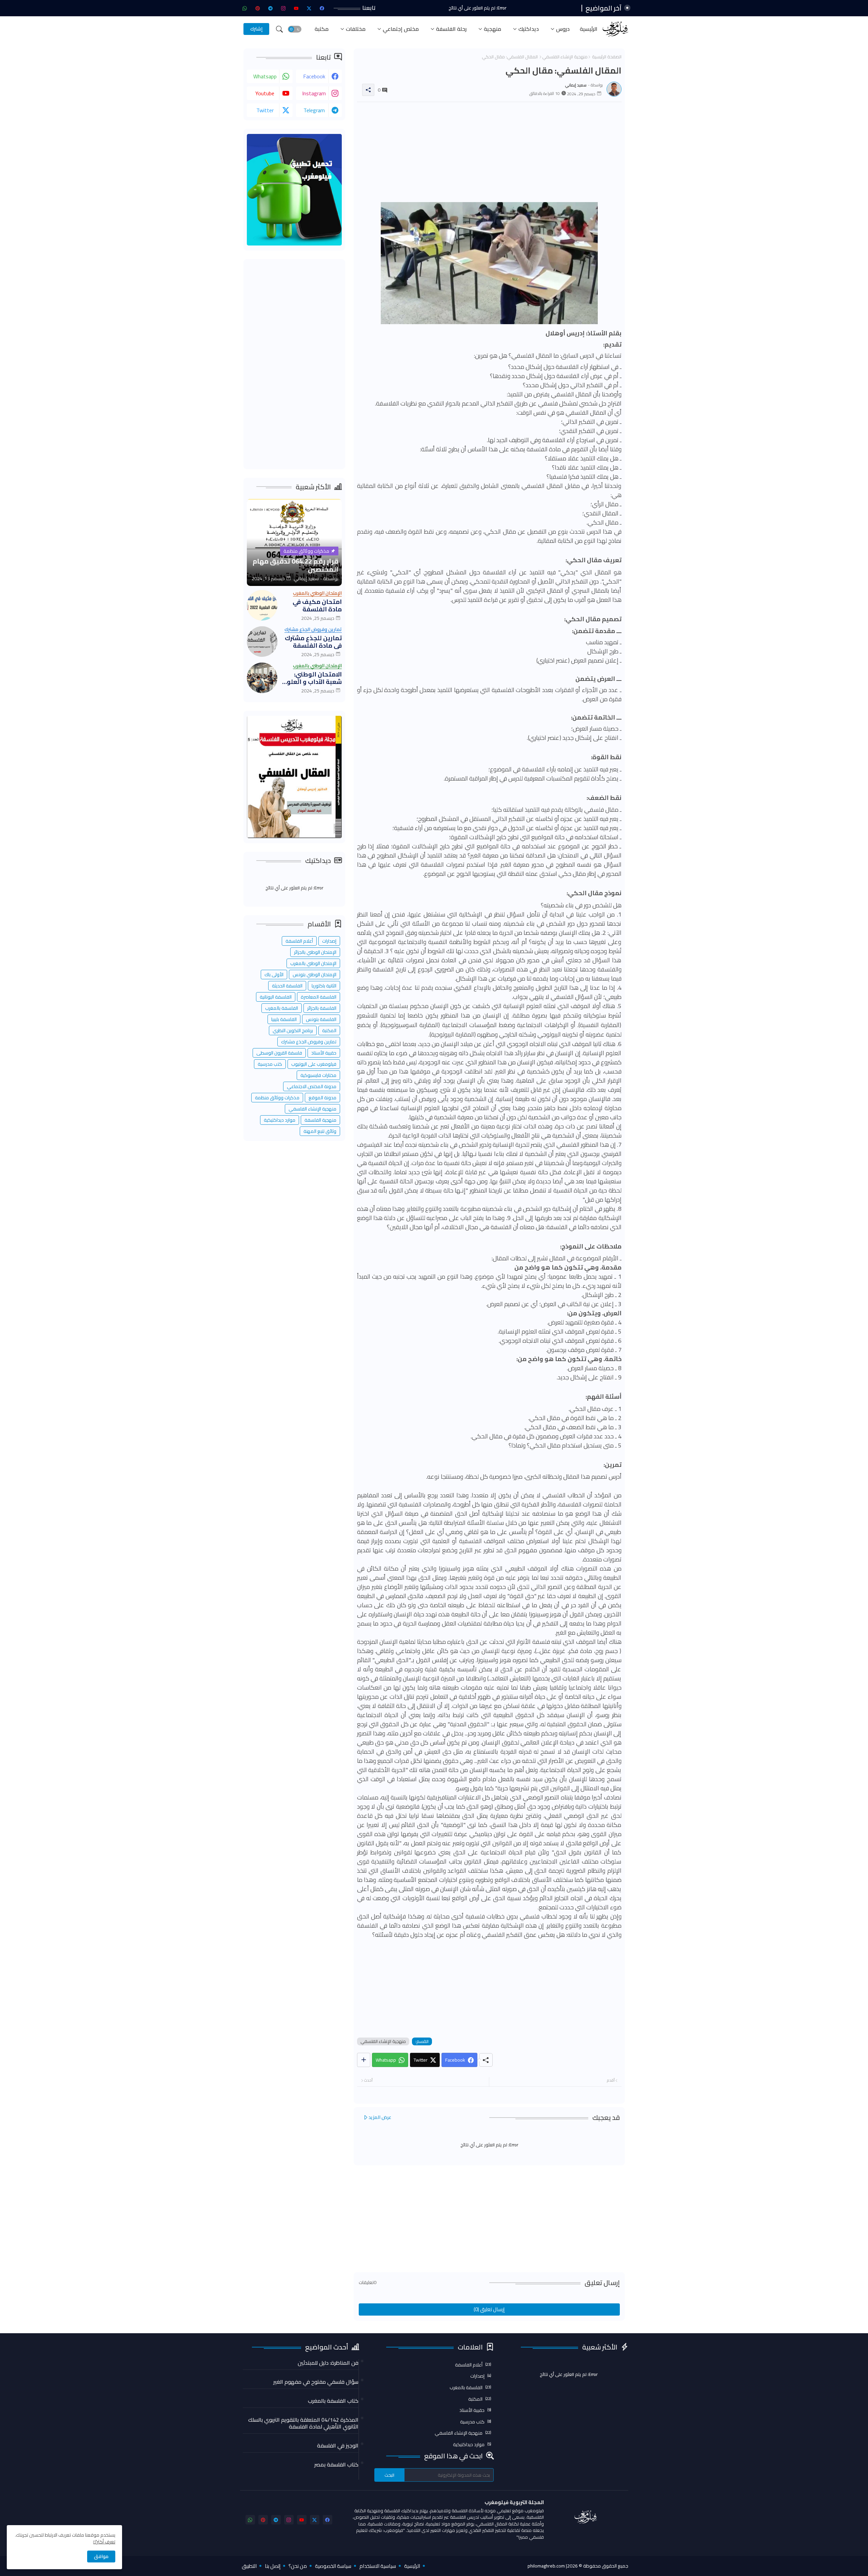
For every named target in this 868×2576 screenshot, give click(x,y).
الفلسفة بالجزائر (322, 1008)
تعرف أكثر (106, 2542)
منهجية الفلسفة (320, 1120)
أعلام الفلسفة (299, 941)
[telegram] (271, 8)
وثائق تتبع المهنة (320, 1131)
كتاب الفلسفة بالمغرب (333, 2401)
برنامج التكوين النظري (293, 1030)
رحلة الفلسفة (451, 29)
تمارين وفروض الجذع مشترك (309, 1042)
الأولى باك (274, 975)
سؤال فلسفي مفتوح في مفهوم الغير (316, 2382)
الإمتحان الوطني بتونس (314, 975)
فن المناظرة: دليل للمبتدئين (328, 2363)
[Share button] (364, 2060)
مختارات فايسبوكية (318, 1075)
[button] (295, 29)
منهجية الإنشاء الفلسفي (565, 57)
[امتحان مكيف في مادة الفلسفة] (262, 605)
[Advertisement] (489, 155)
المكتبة (329, 1030)
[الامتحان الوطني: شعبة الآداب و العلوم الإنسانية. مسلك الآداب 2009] (262, 678)
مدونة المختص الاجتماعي (312, 1086)
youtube (265, 93)
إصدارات (329, 941)
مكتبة (322, 29)
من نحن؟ (298, 2566)
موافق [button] (101, 2556)
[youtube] (296, 8)
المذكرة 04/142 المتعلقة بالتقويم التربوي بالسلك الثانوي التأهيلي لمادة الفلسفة (303, 2423)
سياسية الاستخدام (378, 2566)
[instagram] (283, 8)
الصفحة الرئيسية (607, 57)
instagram (314, 93)
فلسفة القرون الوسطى (279, 1053)
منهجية (492, 29)
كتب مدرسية (270, 1064)
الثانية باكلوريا (324, 986)
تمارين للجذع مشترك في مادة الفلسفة (313, 642)
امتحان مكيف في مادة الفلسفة (317, 605)
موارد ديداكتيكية (280, 1120)
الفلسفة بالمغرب (282, 1008)
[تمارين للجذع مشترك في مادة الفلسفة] (262, 642)
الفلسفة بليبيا (284, 1019)
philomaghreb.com (546, 2566)
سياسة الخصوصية (333, 2566)
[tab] (589, 29)
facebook (314, 76)
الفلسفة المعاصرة (319, 997)
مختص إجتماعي (401, 29)
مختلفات (356, 29)
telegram (314, 110)
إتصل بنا (273, 2566)
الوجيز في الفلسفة (338, 2445)
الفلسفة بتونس (321, 1019)
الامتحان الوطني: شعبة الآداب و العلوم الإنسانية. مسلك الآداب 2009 (312, 678)
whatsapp (265, 76)
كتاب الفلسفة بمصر (336, 2464)
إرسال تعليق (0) (489, 2309)
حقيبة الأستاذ (324, 1053)
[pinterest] (258, 8)
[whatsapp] (245, 8)
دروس (563, 29)
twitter (265, 110)
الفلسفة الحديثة (287, 986)
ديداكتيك (529, 29)
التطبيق (249, 2566)
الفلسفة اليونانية (276, 997)
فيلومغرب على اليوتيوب (314, 1064)
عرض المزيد (380, 2117)
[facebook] (322, 8)
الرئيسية (589, 29)
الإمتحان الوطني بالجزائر (315, 952)
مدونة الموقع (322, 1098)
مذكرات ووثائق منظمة (277, 1098)
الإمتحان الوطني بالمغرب (313, 963)
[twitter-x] (309, 8)
